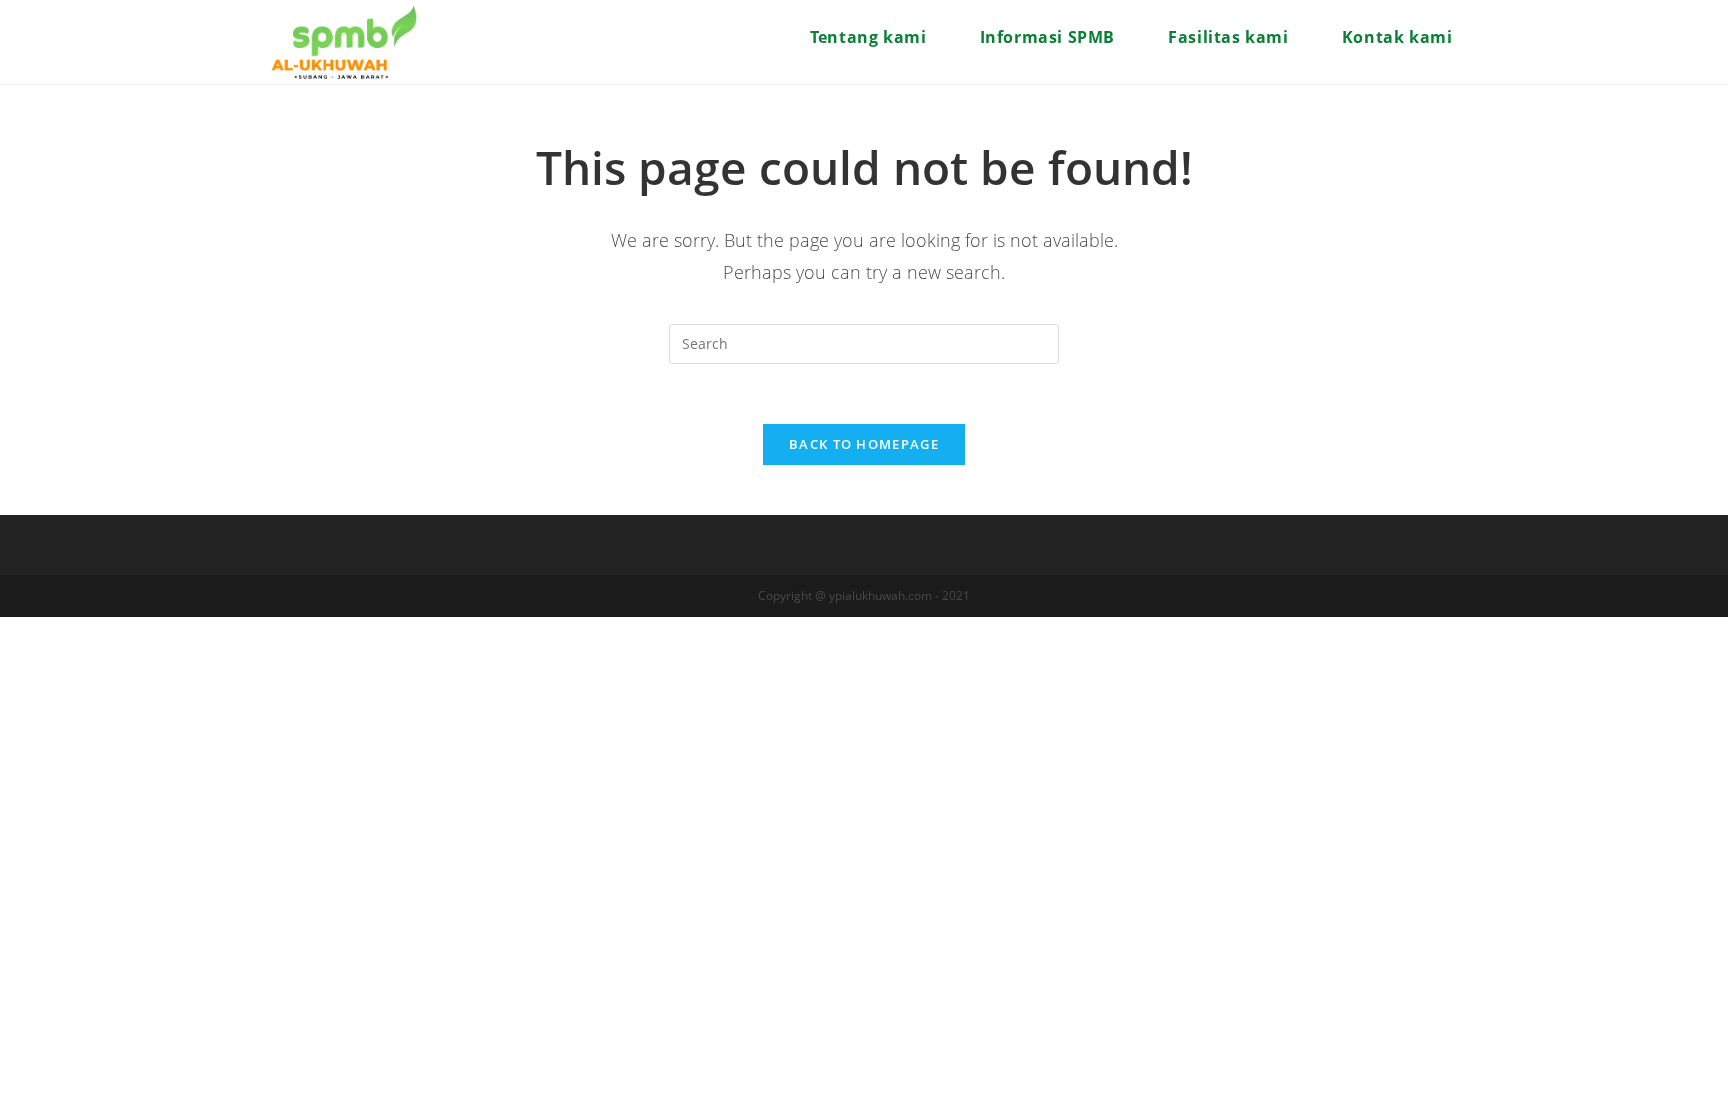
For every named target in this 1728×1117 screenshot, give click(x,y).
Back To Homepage (864, 444)
